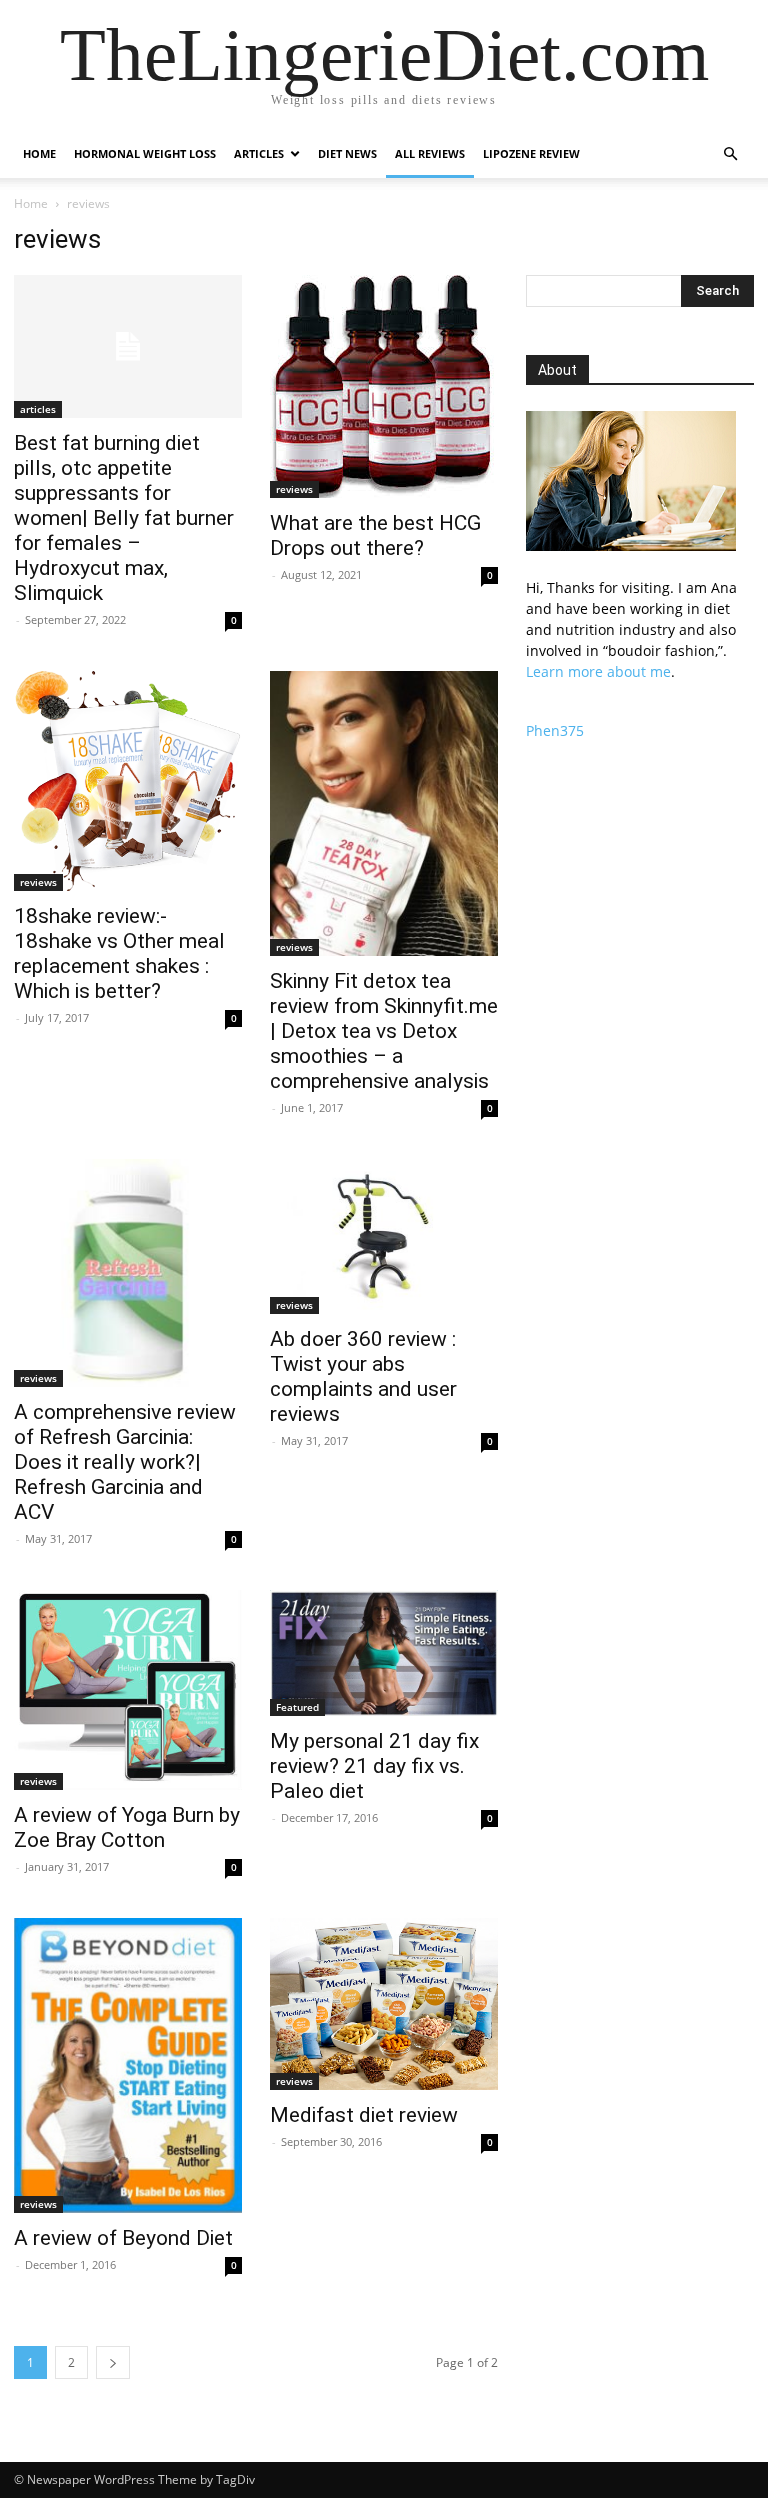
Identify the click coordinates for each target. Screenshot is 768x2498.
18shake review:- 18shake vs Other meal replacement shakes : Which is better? (119, 953)
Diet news (347, 153)
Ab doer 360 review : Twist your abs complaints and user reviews (363, 1376)
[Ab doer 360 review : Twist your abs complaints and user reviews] (384, 1236)
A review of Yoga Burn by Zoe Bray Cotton (127, 1827)
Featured (297, 1707)
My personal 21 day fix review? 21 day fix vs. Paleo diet (374, 1766)
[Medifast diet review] (384, 2003)
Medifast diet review (364, 2115)
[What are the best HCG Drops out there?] (384, 386)
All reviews (430, 153)
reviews (294, 489)
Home (39, 153)
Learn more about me (598, 671)
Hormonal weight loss (145, 153)
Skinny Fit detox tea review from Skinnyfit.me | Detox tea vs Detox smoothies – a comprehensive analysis (384, 1031)
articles (38, 409)
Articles (259, 153)
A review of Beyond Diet (123, 2238)
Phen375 (555, 730)
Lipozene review (531, 153)
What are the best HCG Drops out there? (375, 535)
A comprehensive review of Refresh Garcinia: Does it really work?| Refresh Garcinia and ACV (125, 1462)
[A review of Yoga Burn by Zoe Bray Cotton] (128, 1690)
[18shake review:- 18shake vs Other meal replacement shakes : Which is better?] (128, 781)
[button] (730, 154)
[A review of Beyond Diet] (128, 2065)
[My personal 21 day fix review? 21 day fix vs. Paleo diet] (384, 1653)
